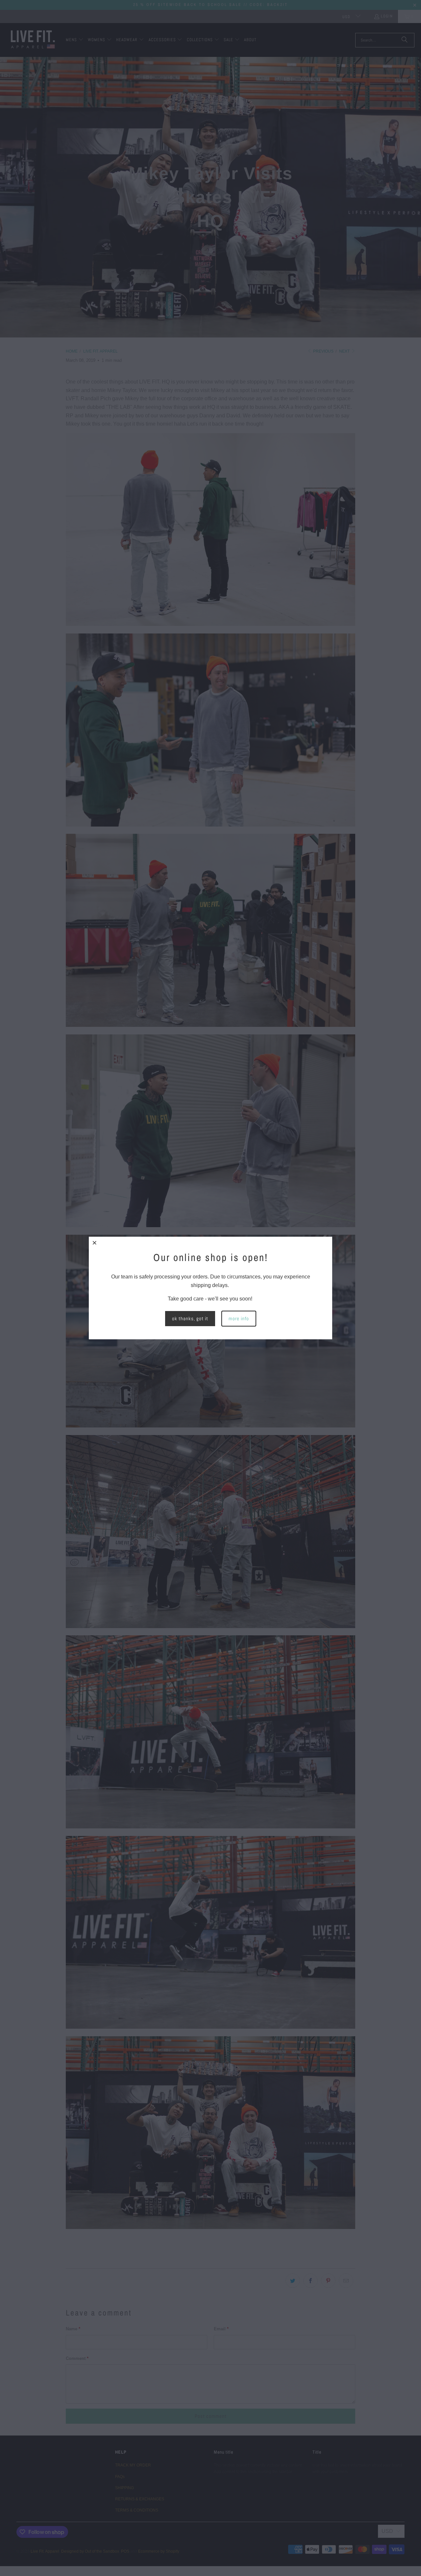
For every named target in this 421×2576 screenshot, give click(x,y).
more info (239, 1318)
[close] (95, 1243)
